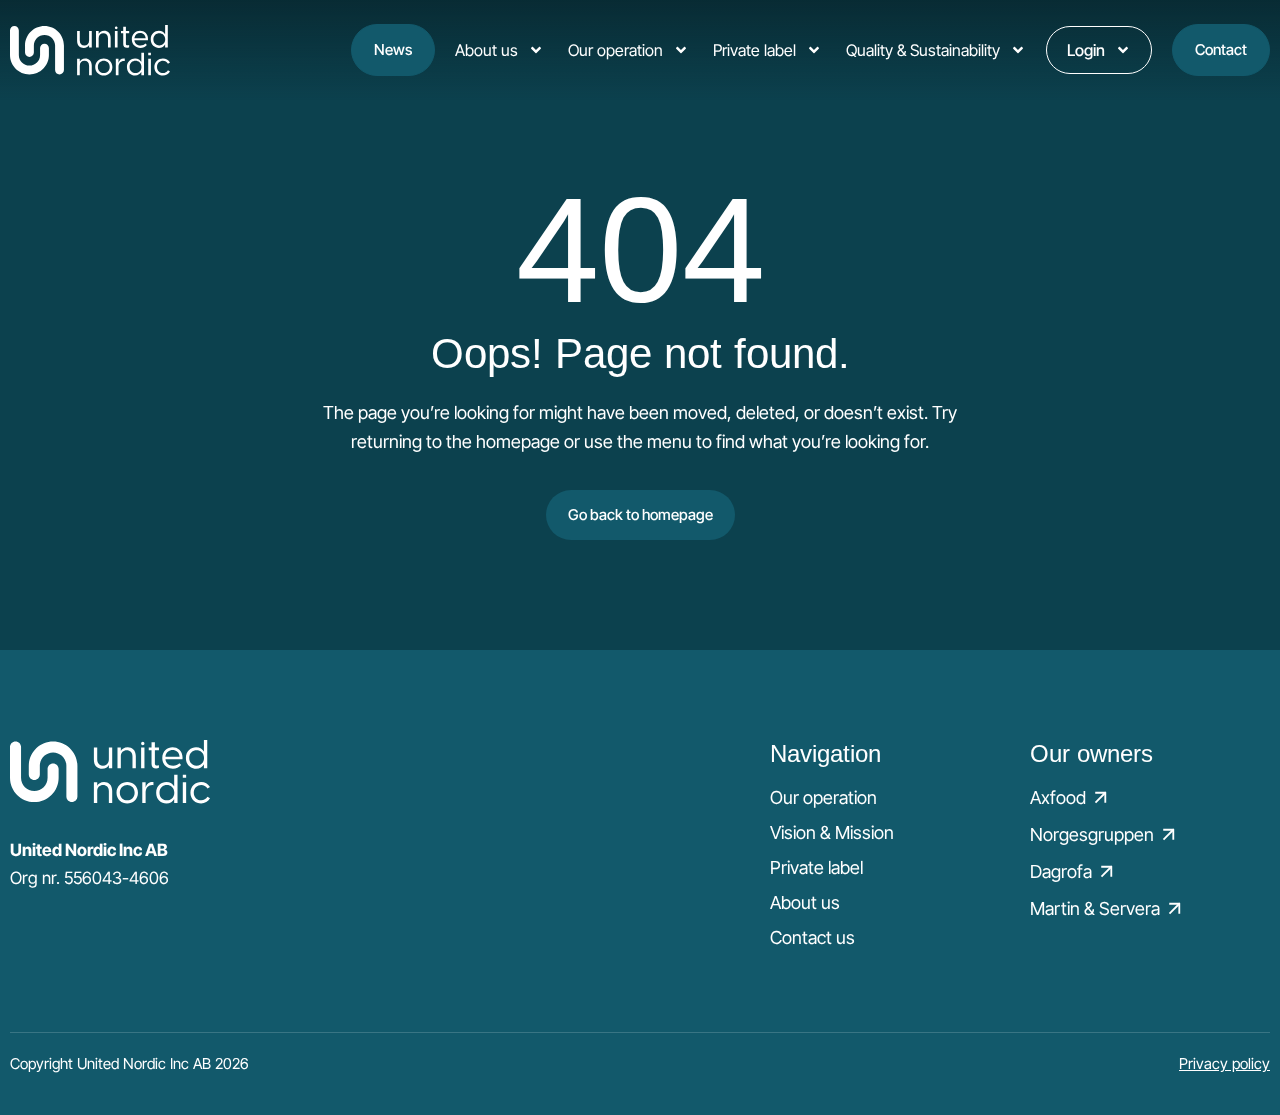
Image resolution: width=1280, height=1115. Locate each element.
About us (486, 50)
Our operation (615, 50)
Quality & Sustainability (923, 50)
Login (1086, 50)
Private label (754, 50)
